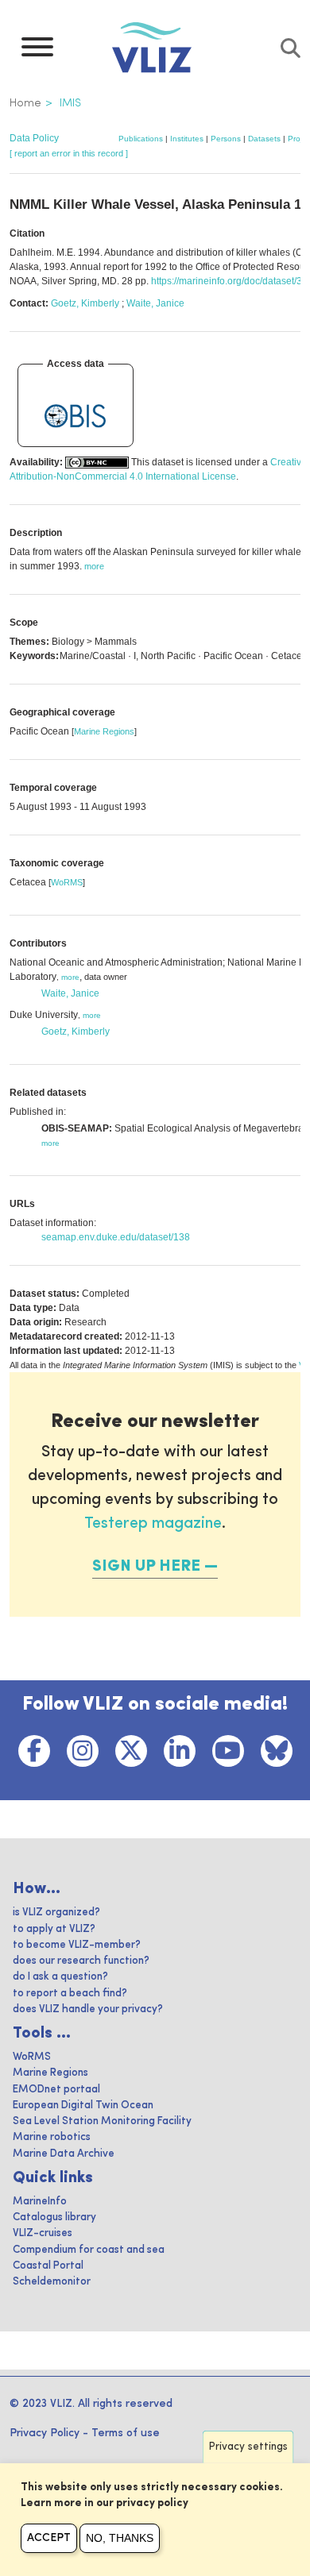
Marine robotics (52, 2137)
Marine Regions (104, 731)
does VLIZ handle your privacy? (88, 2009)
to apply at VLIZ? (54, 1929)
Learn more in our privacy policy (105, 2503)
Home (25, 103)
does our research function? (81, 1961)
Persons (226, 139)
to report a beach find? (70, 1994)
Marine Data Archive (64, 2154)
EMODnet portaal (56, 2090)
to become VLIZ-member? (77, 1945)
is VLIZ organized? (56, 1913)
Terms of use (126, 2433)
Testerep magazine (153, 1524)
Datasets (264, 139)
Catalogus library (54, 2217)
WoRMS (67, 882)
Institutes (187, 139)
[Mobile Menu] (37, 51)
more (70, 977)
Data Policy (34, 138)
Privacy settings (248, 2447)
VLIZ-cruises (43, 2233)
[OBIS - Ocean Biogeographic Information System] (76, 416)
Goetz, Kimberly (85, 303)
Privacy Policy (45, 2433)
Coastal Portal (48, 2266)
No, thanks (120, 2538)
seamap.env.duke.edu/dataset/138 (116, 1237)
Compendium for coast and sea (89, 2250)
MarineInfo (40, 2202)
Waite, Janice (155, 303)
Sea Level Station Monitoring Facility (102, 2121)
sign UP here (146, 1567)
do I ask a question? (60, 1977)
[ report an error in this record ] (69, 153)
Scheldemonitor (52, 2282)
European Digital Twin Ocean (83, 2106)
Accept (49, 2538)
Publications (141, 139)
